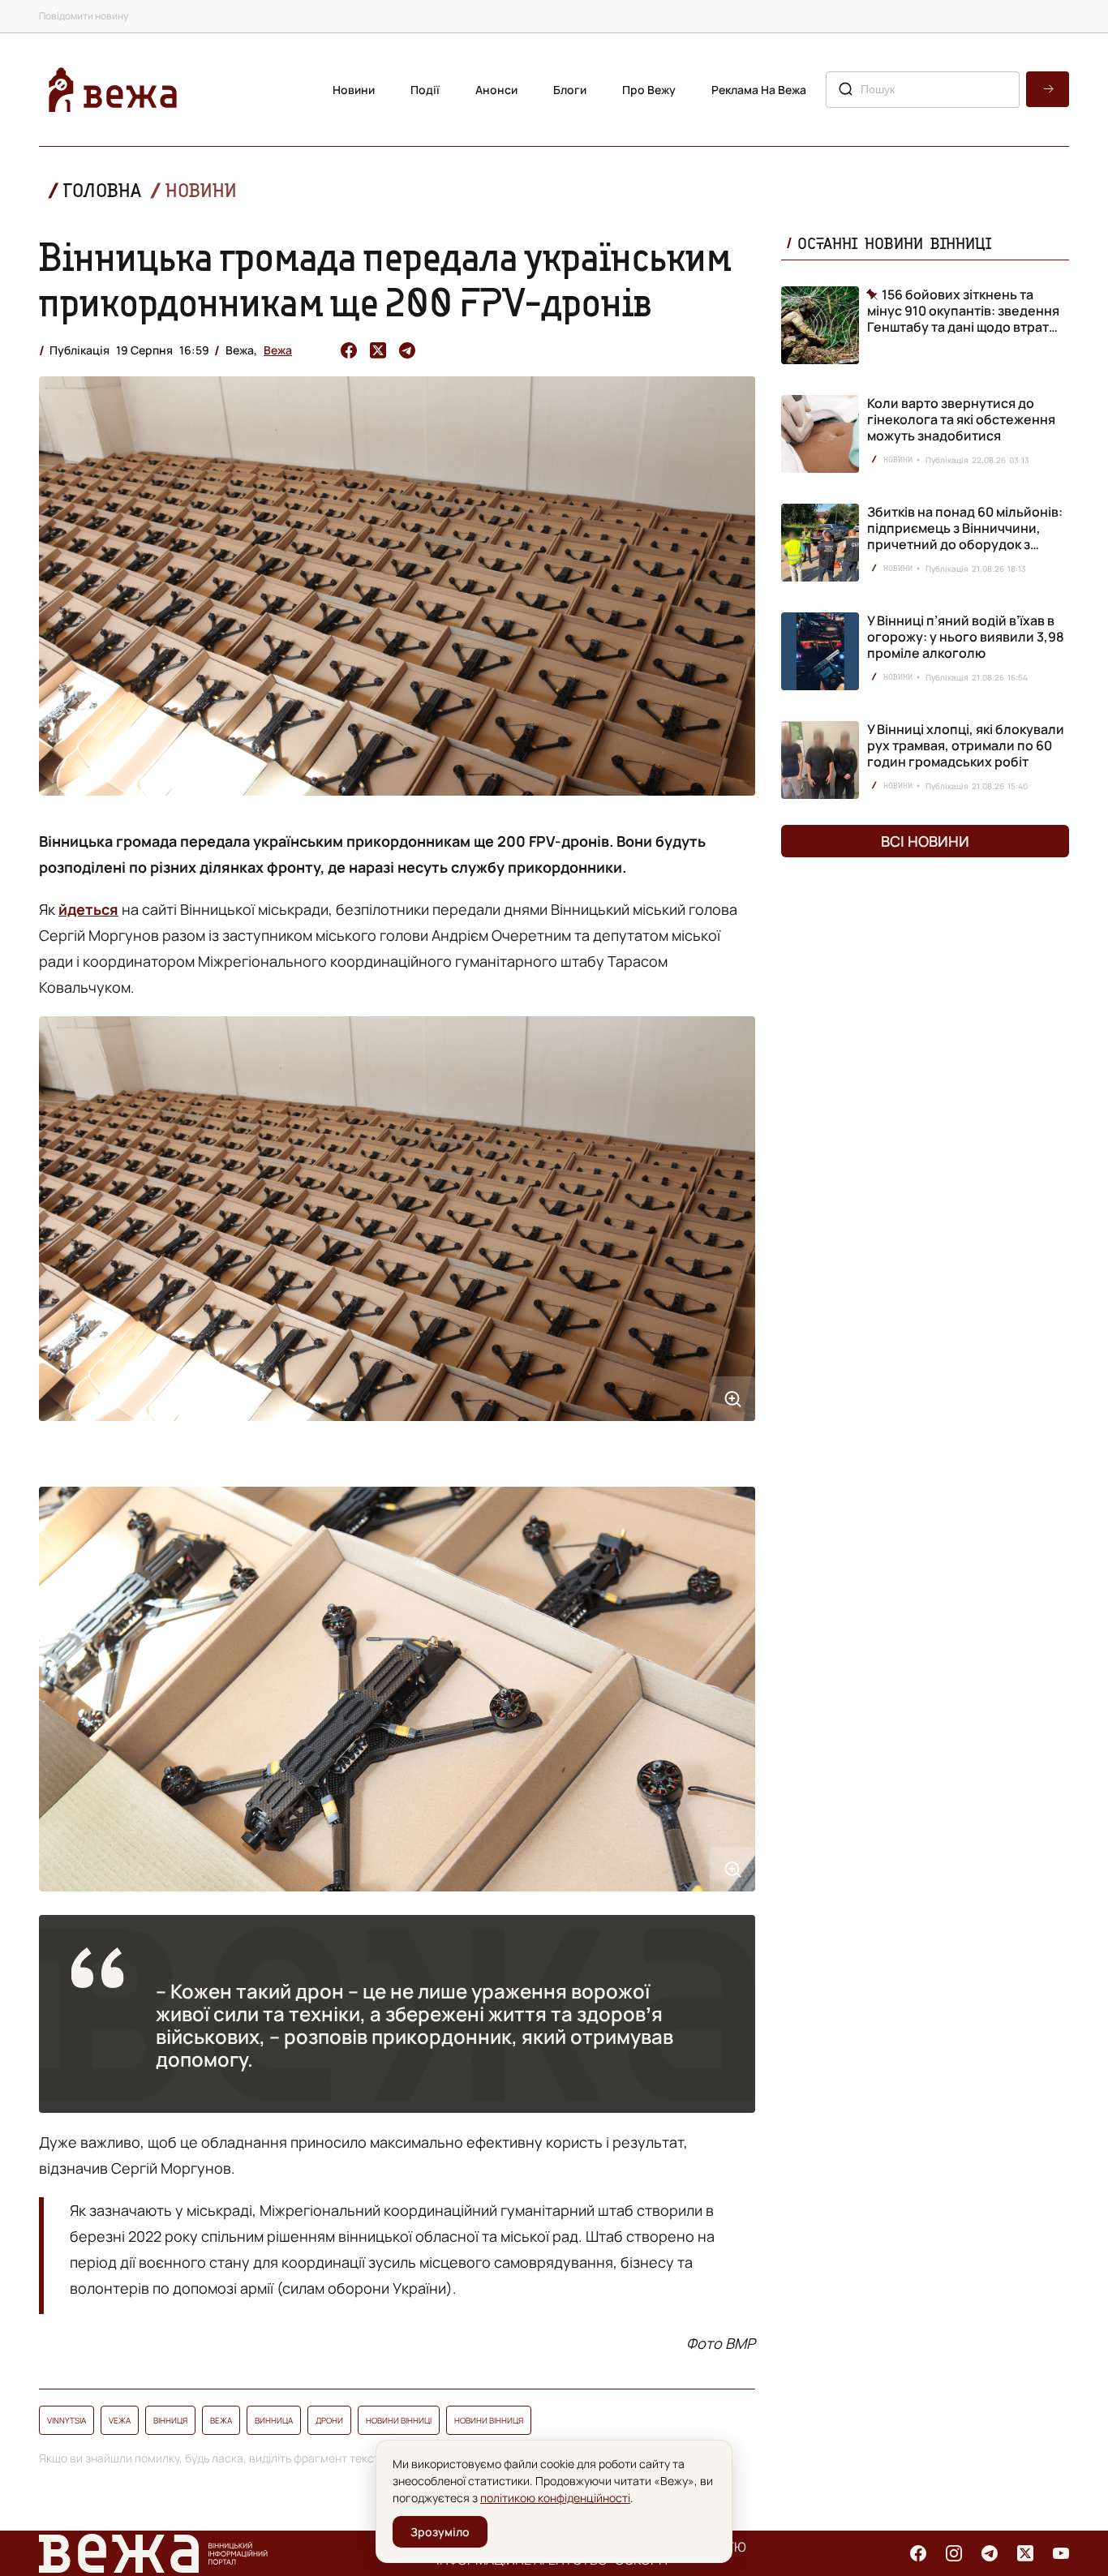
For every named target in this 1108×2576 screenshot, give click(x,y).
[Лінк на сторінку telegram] (990, 2553)
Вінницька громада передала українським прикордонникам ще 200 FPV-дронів (385, 279)
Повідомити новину (84, 16)
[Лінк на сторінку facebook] (918, 2553)
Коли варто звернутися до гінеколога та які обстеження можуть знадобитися (961, 419)
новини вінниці (399, 2420)
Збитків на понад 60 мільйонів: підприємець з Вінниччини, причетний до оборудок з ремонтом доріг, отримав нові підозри (965, 544)
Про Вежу (649, 90)
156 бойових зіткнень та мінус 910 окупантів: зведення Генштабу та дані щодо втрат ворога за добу (963, 311)
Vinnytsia (67, 2420)
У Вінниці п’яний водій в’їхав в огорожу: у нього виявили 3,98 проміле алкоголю (966, 637)
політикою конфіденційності (555, 2498)
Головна (102, 190)
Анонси (496, 90)
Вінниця (170, 2420)
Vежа (120, 2420)
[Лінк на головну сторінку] (113, 90)
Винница (274, 2420)
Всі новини (925, 841)
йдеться (88, 909)
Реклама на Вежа (759, 90)
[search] (1048, 89)
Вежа (278, 350)
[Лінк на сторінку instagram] (954, 2553)
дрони (329, 2420)
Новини (354, 90)
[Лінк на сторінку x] (1025, 2553)
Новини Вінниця (489, 2420)
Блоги (570, 90)
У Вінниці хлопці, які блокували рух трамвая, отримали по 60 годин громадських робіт (966, 745)
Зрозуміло (440, 2532)
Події (425, 90)
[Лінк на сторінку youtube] (1061, 2553)
